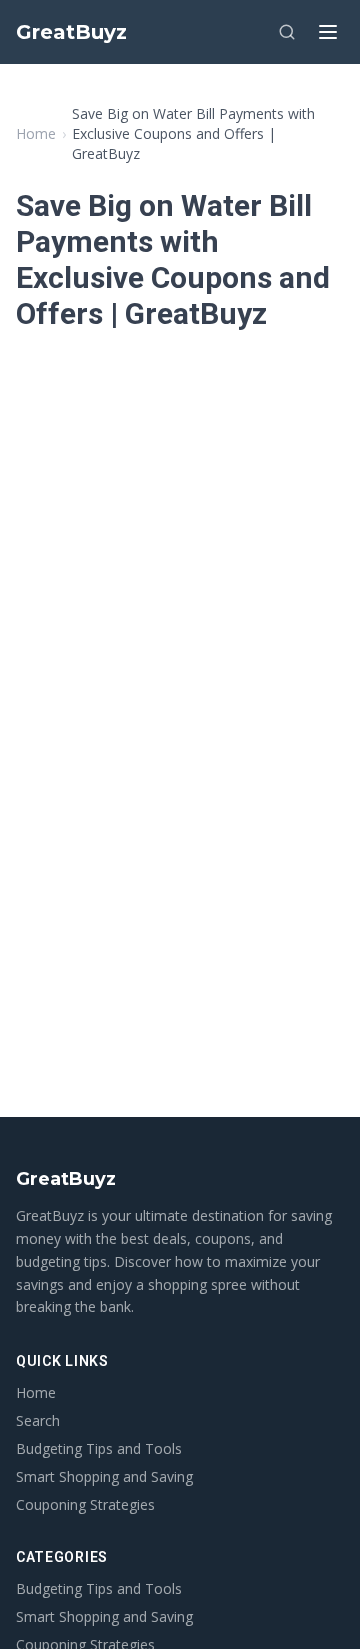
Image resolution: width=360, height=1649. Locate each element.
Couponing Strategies (85, 1504)
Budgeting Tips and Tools (99, 1448)
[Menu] (328, 32)
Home (36, 133)
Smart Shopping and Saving (104, 1476)
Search (38, 1420)
